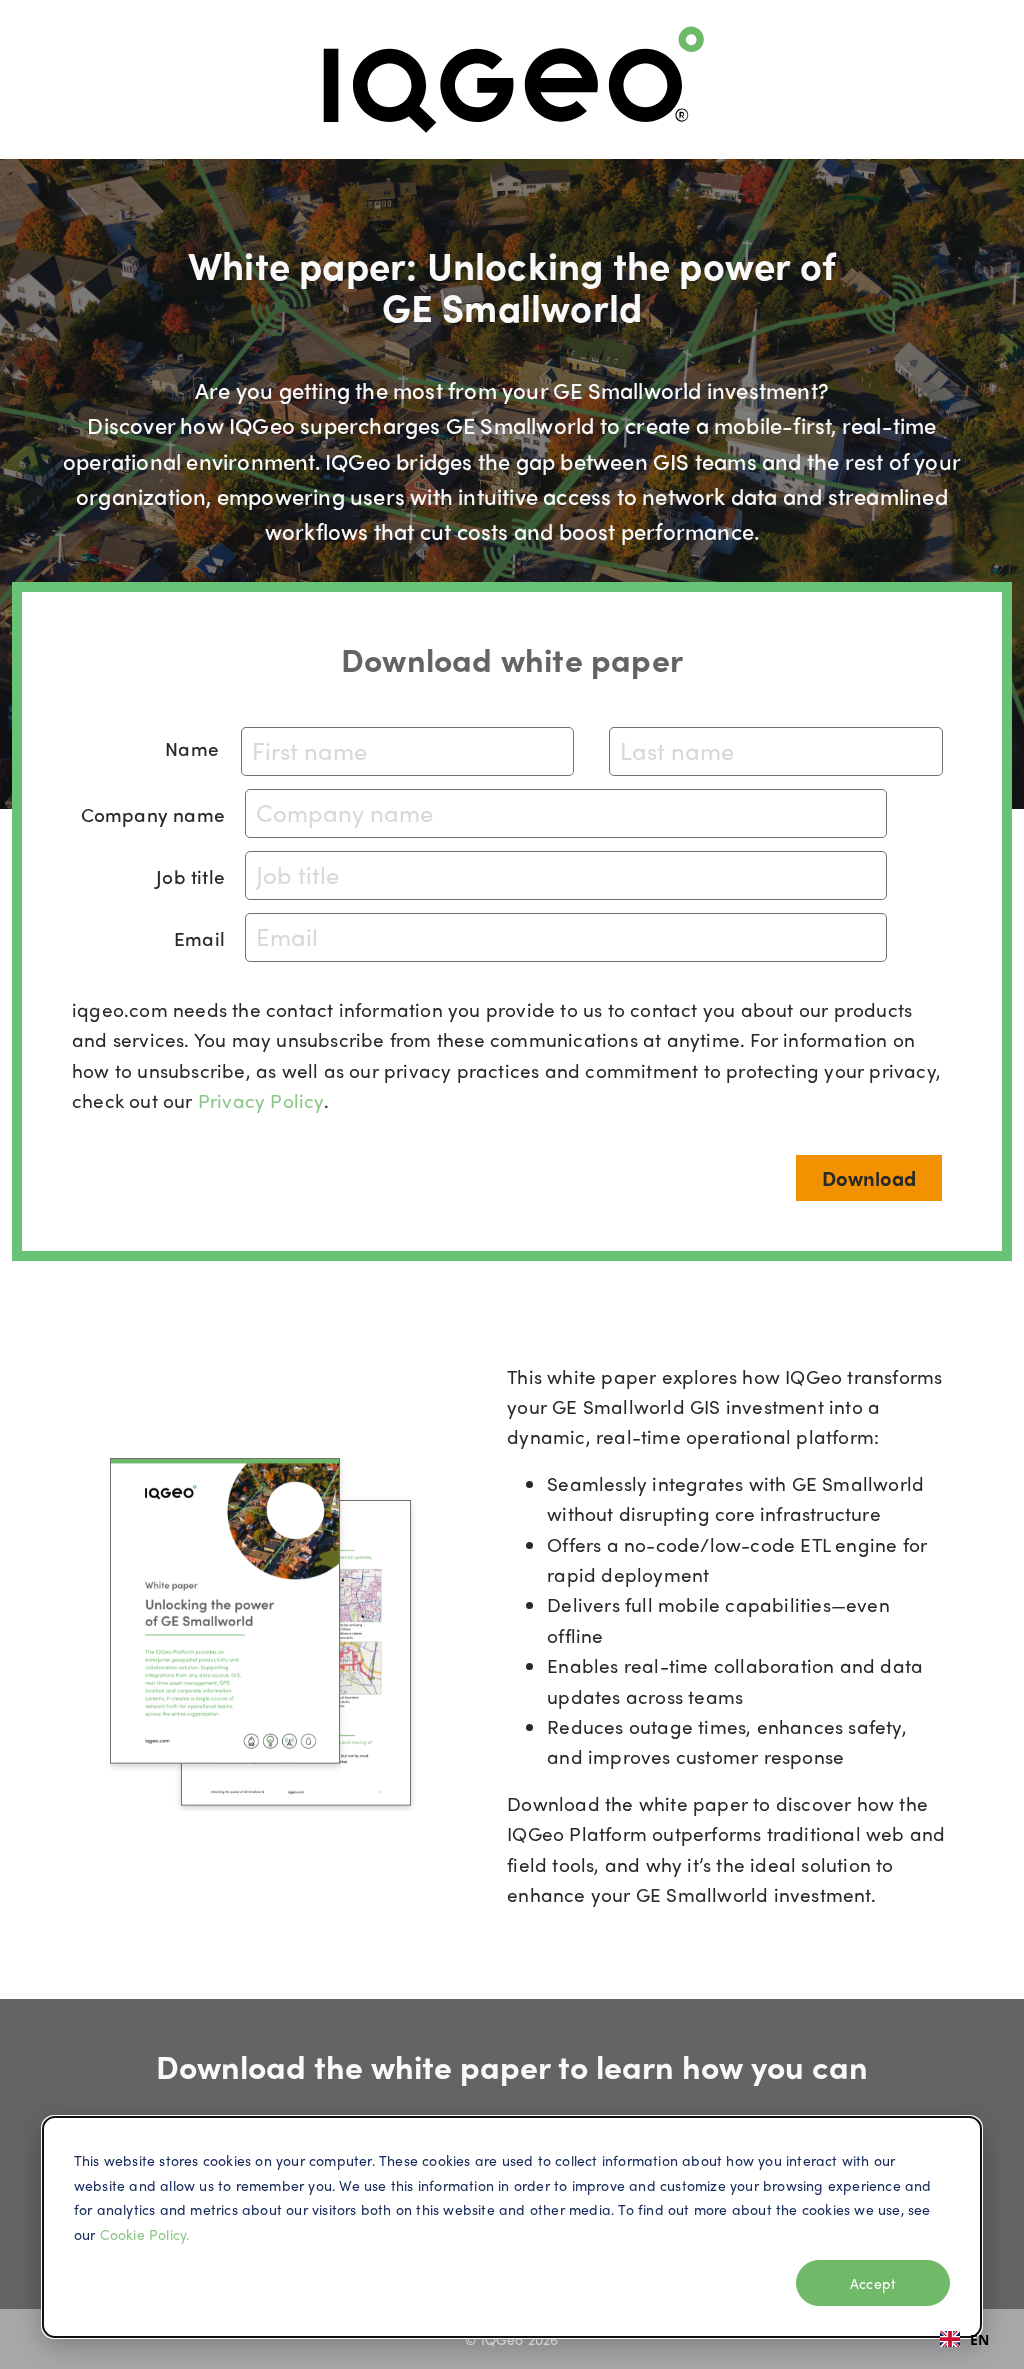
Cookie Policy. (145, 2234)
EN (979, 2339)
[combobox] (964, 2339)
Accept (873, 2283)
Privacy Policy (261, 1100)
